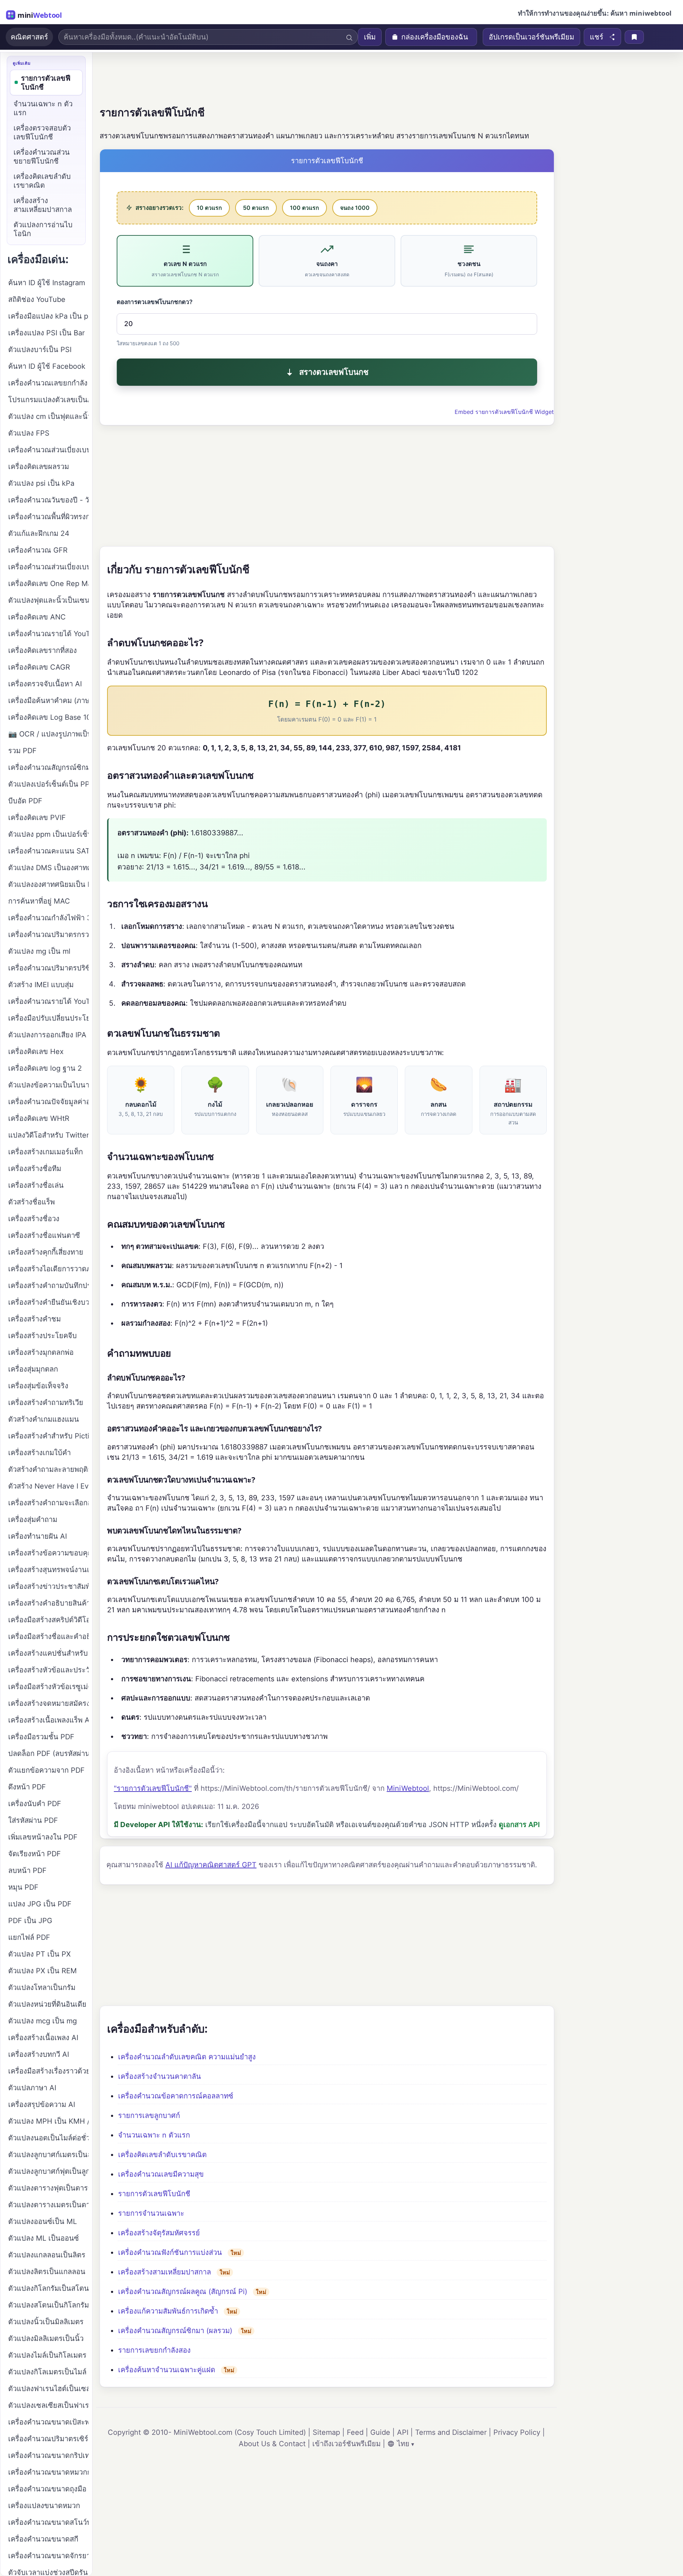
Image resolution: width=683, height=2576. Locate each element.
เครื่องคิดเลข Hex (36, 1052)
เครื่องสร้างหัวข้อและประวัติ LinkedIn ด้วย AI (48, 1670)
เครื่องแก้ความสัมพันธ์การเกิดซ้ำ (168, 2311)
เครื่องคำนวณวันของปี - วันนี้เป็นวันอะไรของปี (48, 500)
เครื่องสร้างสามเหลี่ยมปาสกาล (165, 2272)
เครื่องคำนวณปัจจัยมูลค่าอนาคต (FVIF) (48, 1102)
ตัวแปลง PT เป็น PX (39, 1954)
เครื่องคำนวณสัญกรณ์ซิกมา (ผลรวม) (175, 2331)
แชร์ (597, 37)
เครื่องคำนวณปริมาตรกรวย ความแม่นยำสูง (48, 935)
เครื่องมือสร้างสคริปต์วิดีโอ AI (48, 1620)
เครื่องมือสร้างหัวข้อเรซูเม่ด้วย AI (48, 1687)
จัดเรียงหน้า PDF (35, 1854)
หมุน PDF (23, 1887)
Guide (380, 2432)
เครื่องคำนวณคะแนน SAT (48, 851)
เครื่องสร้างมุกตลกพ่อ (41, 1352)
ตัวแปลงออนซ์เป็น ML (43, 2221)
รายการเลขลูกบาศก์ (149, 2115)
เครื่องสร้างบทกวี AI (39, 2054)
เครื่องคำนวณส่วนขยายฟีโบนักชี (42, 157)
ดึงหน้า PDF (27, 1787)
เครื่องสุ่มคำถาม (33, 1519)
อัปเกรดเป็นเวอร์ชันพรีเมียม (531, 37)
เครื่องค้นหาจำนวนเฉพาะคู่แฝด (167, 2370)
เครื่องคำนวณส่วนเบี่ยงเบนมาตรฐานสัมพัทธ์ (48, 450)
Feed (355, 2432)
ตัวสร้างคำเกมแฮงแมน (44, 1419)
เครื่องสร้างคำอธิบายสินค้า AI (48, 1603)
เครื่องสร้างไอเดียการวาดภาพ (48, 1269)
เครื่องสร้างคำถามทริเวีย (46, 1403)
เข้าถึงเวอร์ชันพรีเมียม (346, 2444)
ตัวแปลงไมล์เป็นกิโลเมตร (47, 2355)
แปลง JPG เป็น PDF (40, 1904)
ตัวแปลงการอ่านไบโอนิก (43, 229)
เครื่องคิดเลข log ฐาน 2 (45, 1068)
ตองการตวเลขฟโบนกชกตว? (155, 302)
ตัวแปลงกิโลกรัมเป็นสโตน (48, 2288)
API (403, 2432)
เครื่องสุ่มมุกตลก (33, 1369)
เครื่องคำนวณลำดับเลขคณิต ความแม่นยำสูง (187, 2057)
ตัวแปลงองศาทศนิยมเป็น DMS (48, 884)
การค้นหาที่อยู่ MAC (39, 901)
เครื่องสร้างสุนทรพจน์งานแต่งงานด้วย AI (48, 1570)
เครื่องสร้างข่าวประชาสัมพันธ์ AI (48, 1586)
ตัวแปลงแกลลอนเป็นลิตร (47, 2255)
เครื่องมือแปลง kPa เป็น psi (48, 316)
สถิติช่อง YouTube (37, 299)
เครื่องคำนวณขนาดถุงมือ (47, 2489)
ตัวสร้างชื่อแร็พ (31, 1202)
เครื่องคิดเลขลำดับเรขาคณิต (162, 2155)
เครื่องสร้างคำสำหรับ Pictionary (48, 1436)
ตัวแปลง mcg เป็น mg (43, 2021)
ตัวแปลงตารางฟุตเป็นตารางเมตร (48, 2188)
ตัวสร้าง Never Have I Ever (48, 1486)
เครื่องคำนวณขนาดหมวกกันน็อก (48, 2472)
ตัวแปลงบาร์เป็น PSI (40, 350)
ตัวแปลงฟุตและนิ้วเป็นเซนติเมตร (48, 600)
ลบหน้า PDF (27, 1870)
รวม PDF (22, 751)
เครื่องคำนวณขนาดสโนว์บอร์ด (48, 2522)
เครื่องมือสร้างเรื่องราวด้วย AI (48, 2071)
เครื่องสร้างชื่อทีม (35, 1169)
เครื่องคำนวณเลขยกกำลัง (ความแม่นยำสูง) (48, 383)
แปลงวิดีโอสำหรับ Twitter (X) (48, 1135)
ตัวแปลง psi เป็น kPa (41, 483)
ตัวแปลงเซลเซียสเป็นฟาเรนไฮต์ (48, 2405)
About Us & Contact (272, 2444)
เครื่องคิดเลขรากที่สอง (43, 650)
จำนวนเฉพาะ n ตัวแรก (154, 2135)
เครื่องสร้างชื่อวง (34, 1219)
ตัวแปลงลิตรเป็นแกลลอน (47, 2272)
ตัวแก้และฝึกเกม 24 (39, 533)
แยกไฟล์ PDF (29, 1937)
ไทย (403, 2444)
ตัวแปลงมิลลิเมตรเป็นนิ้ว (46, 2338)
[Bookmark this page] (634, 37)
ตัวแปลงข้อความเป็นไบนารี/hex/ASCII (48, 1085)
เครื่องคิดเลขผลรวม (39, 467)
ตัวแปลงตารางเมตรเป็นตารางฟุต (48, 2205)
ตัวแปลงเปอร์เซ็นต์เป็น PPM (48, 784)
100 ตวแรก (305, 208)
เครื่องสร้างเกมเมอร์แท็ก (46, 1152)
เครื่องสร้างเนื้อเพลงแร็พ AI (48, 1720)
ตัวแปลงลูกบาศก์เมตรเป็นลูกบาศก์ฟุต (48, 2155)
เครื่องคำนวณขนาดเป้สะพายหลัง (48, 2422)
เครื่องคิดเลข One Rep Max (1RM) (48, 584)
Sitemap (326, 2432)
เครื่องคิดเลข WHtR (39, 1118)
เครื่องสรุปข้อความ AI (42, 2104)
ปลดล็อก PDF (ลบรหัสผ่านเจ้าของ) (48, 1753)
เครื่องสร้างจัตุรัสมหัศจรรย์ (159, 2233)
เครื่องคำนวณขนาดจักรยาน (48, 2556)
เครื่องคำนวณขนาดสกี (43, 2539)
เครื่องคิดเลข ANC (37, 617)
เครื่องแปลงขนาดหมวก (44, 2506)
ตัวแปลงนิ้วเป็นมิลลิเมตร (46, 2322)
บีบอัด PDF (25, 801)
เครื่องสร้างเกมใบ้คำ (39, 1453)
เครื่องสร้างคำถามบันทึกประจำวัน (48, 1286)
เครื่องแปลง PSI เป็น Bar (46, 333)
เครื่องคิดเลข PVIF (37, 818)
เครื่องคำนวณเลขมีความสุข (161, 2174)
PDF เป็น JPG (30, 1921)
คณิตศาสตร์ (29, 37)
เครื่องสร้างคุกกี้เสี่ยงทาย (46, 1252)
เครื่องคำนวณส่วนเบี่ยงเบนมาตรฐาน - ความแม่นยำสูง (48, 567)
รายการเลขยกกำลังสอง (154, 2350)
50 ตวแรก (256, 208)
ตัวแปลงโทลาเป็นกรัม (42, 1987)
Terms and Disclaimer (451, 2432)
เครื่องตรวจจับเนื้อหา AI (45, 684)
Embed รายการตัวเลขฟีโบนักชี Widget (504, 412)
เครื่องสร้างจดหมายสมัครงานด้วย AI (48, 1703)
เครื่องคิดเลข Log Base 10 (48, 717)
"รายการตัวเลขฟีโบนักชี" (153, 1788)
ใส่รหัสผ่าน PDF (33, 1820)
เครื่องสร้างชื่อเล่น (36, 1185)
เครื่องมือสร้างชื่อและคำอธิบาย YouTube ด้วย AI (48, 1636)
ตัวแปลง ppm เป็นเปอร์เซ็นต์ (48, 834)
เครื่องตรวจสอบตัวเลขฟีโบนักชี (42, 132)
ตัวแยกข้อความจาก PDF (46, 1770)
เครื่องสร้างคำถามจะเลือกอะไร (48, 1503)
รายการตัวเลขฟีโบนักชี (154, 2194)
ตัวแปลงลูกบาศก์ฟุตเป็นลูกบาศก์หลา (48, 2171)
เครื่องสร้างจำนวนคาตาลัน (160, 2076)
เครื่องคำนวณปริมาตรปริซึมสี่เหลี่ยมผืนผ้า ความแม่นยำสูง (48, 968)
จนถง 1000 (355, 208)
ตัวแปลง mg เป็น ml (39, 951)
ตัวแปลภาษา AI (32, 2088)
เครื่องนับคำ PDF (35, 1804)
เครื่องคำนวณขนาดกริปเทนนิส (48, 2455)
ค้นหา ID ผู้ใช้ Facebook (47, 366)
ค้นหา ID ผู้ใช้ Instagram (47, 283)
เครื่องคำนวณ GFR (38, 550)
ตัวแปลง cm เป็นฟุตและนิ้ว (48, 416)
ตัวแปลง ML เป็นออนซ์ (44, 2238)
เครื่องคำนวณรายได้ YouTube (48, 634)
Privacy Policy (517, 2432)
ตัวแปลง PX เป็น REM (43, 1971)
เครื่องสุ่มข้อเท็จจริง (38, 1386)
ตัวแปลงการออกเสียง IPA (47, 1035)
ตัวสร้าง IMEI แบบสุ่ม (41, 985)
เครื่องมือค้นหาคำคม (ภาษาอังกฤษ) (48, 701)
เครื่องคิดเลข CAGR (39, 667)
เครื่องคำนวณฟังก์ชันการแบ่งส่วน (170, 2252)
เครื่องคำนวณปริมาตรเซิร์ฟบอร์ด (48, 2439)
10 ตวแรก (209, 208)
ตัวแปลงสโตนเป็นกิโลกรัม (48, 2305)
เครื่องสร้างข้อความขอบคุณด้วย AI (48, 1553)
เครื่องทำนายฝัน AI (38, 1536)
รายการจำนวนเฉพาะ (151, 2213)
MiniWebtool (408, 1788)
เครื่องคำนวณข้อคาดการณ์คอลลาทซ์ (176, 2096)
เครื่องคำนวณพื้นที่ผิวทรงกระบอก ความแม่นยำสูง (48, 517)
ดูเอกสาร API (519, 1825)
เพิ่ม (370, 37)
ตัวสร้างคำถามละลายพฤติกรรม (48, 1469)
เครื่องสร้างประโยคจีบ (43, 1336)
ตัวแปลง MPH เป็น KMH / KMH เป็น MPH (48, 2121)
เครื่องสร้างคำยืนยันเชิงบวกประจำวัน (48, 1302)
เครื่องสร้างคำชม (35, 1319)
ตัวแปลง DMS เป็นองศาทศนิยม (48, 868)
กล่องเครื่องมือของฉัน (435, 37)
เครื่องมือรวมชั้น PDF (41, 1737)
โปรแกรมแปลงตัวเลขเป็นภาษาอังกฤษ (48, 400)
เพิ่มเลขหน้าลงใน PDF (43, 1837)
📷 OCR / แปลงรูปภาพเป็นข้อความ (48, 734)
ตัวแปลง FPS (29, 433)
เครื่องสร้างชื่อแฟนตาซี (44, 1235)
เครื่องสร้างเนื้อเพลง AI (43, 2038)
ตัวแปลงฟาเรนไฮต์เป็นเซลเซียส (48, 2389)
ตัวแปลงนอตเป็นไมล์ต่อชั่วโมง (48, 2138)
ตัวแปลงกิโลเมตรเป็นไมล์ (47, 2372)
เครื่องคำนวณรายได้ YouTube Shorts (48, 1001)
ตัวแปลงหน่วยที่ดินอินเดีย (47, 2004)
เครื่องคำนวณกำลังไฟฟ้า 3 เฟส (48, 918)
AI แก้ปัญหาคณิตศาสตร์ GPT (211, 1865)
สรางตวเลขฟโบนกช (334, 372)
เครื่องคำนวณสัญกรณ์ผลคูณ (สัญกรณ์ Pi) (183, 2292)
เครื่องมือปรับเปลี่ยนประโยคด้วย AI (48, 1018)
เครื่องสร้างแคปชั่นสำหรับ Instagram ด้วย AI (48, 1653)
